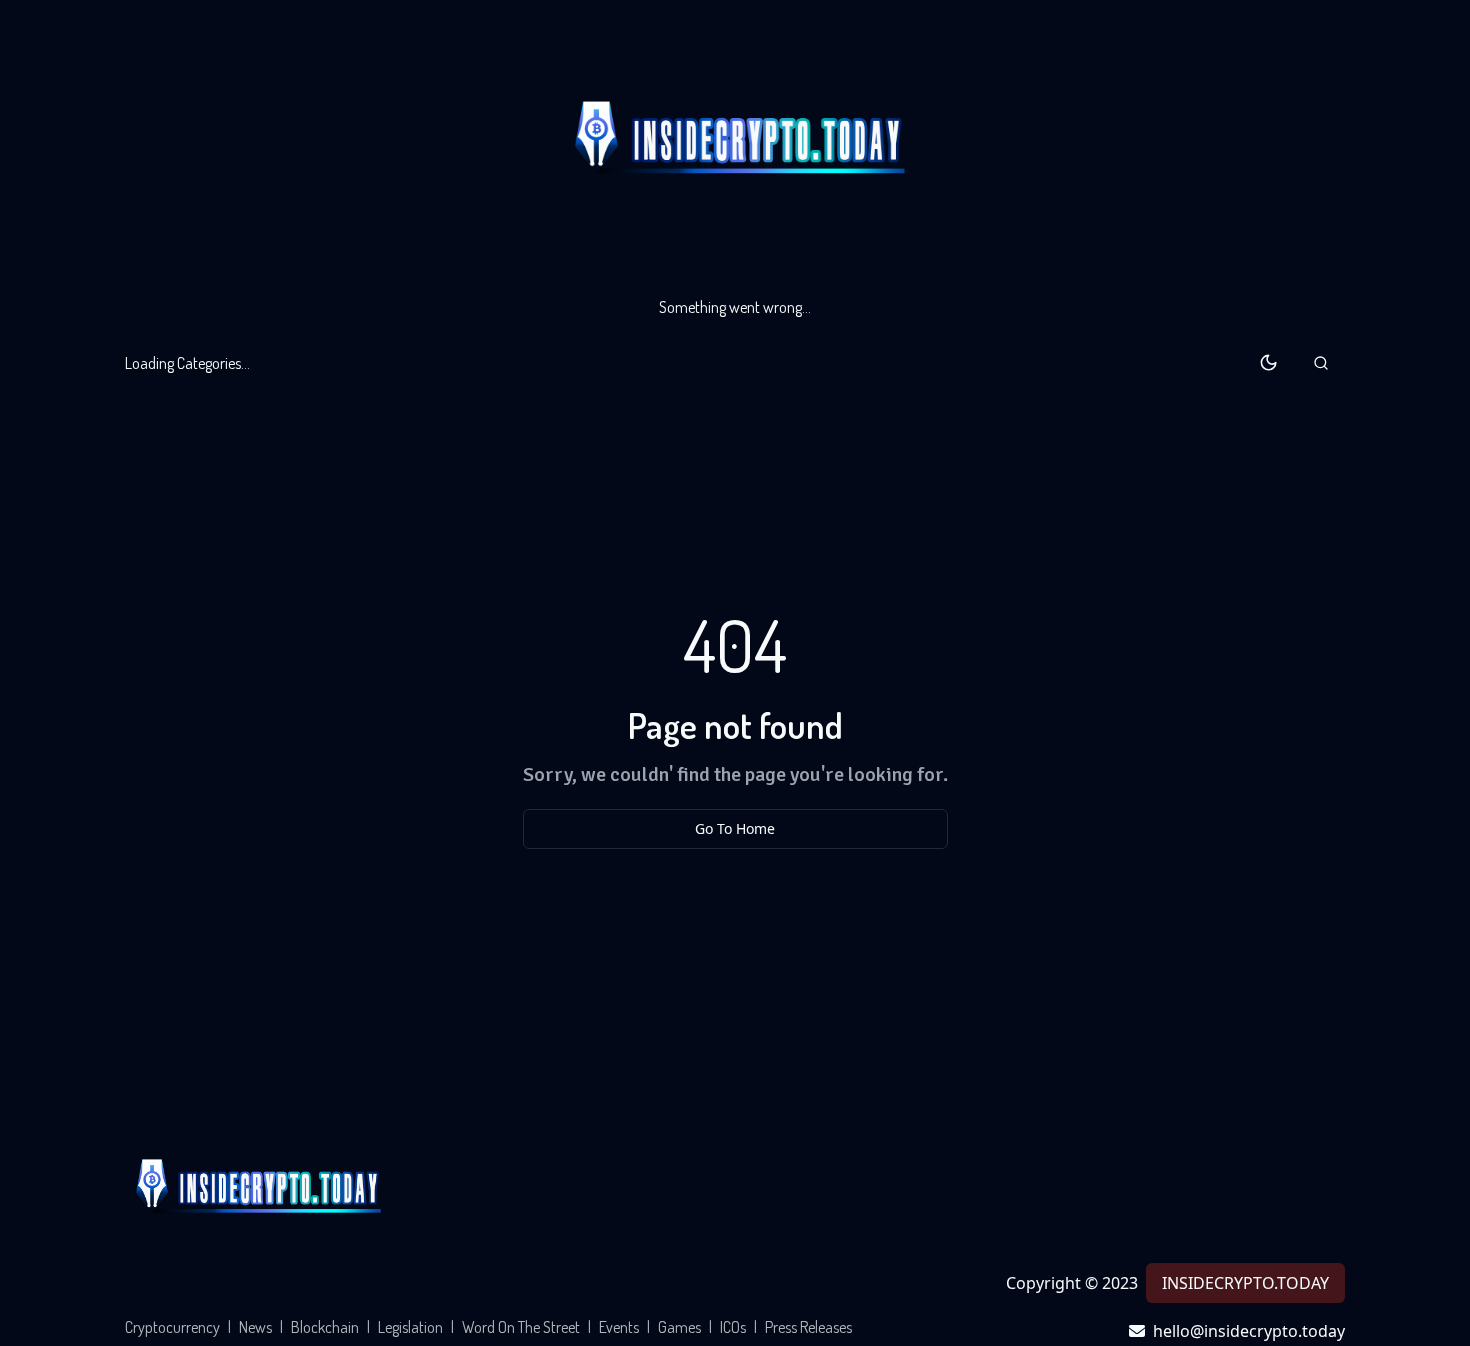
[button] (1321, 363)
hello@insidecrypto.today (1249, 1331)
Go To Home (735, 828)
